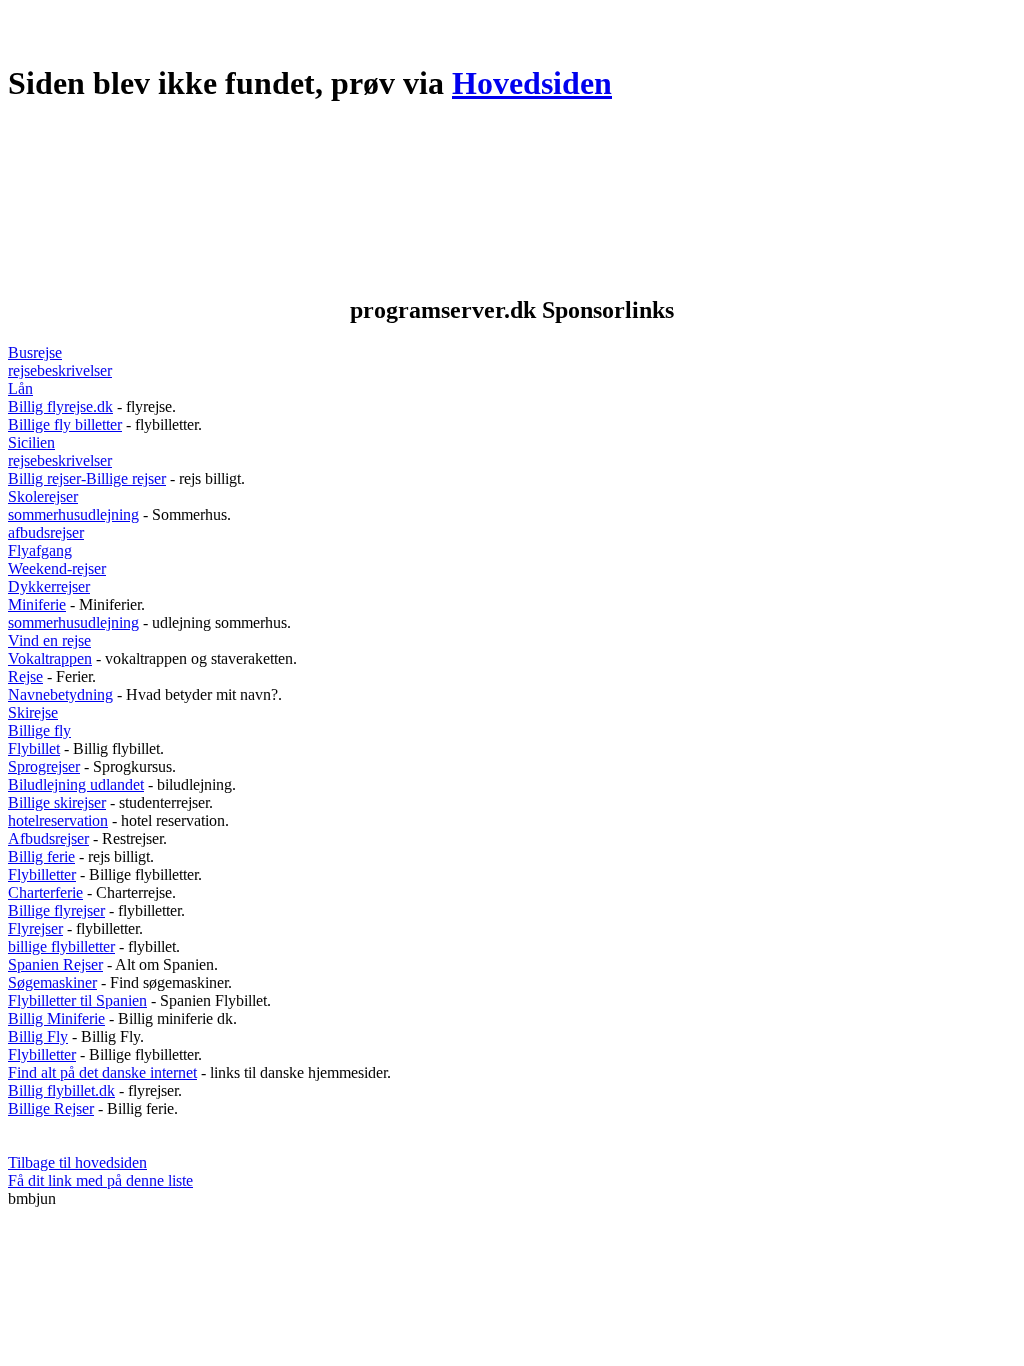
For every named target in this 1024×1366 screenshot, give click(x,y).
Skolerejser (43, 496)
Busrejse (35, 352)
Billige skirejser (57, 802)
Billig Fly (38, 1036)
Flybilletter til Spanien (77, 1000)
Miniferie (37, 604)
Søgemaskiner (52, 982)
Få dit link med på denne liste (100, 1180)
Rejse (25, 676)
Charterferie (45, 892)
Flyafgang (40, 550)
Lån (20, 388)
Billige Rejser (51, 1108)
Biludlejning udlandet (76, 784)
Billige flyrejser (56, 910)
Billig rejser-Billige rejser (87, 478)
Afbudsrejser (48, 838)
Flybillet (34, 748)
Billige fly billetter (65, 424)
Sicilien (31, 442)
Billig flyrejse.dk (60, 406)
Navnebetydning (60, 694)
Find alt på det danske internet (102, 1072)
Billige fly (39, 730)
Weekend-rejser (57, 568)
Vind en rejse (49, 640)
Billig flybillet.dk (61, 1090)
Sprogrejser (44, 766)
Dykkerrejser (49, 586)
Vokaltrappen (50, 658)
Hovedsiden (532, 83)
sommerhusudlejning (73, 514)
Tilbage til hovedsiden (77, 1162)
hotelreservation (58, 820)
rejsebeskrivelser (60, 370)
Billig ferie (41, 856)
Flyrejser (35, 928)
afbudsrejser (46, 532)
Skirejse (33, 712)
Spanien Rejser (55, 964)
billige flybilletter (61, 946)
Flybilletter (42, 874)
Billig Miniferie (56, 1018)
